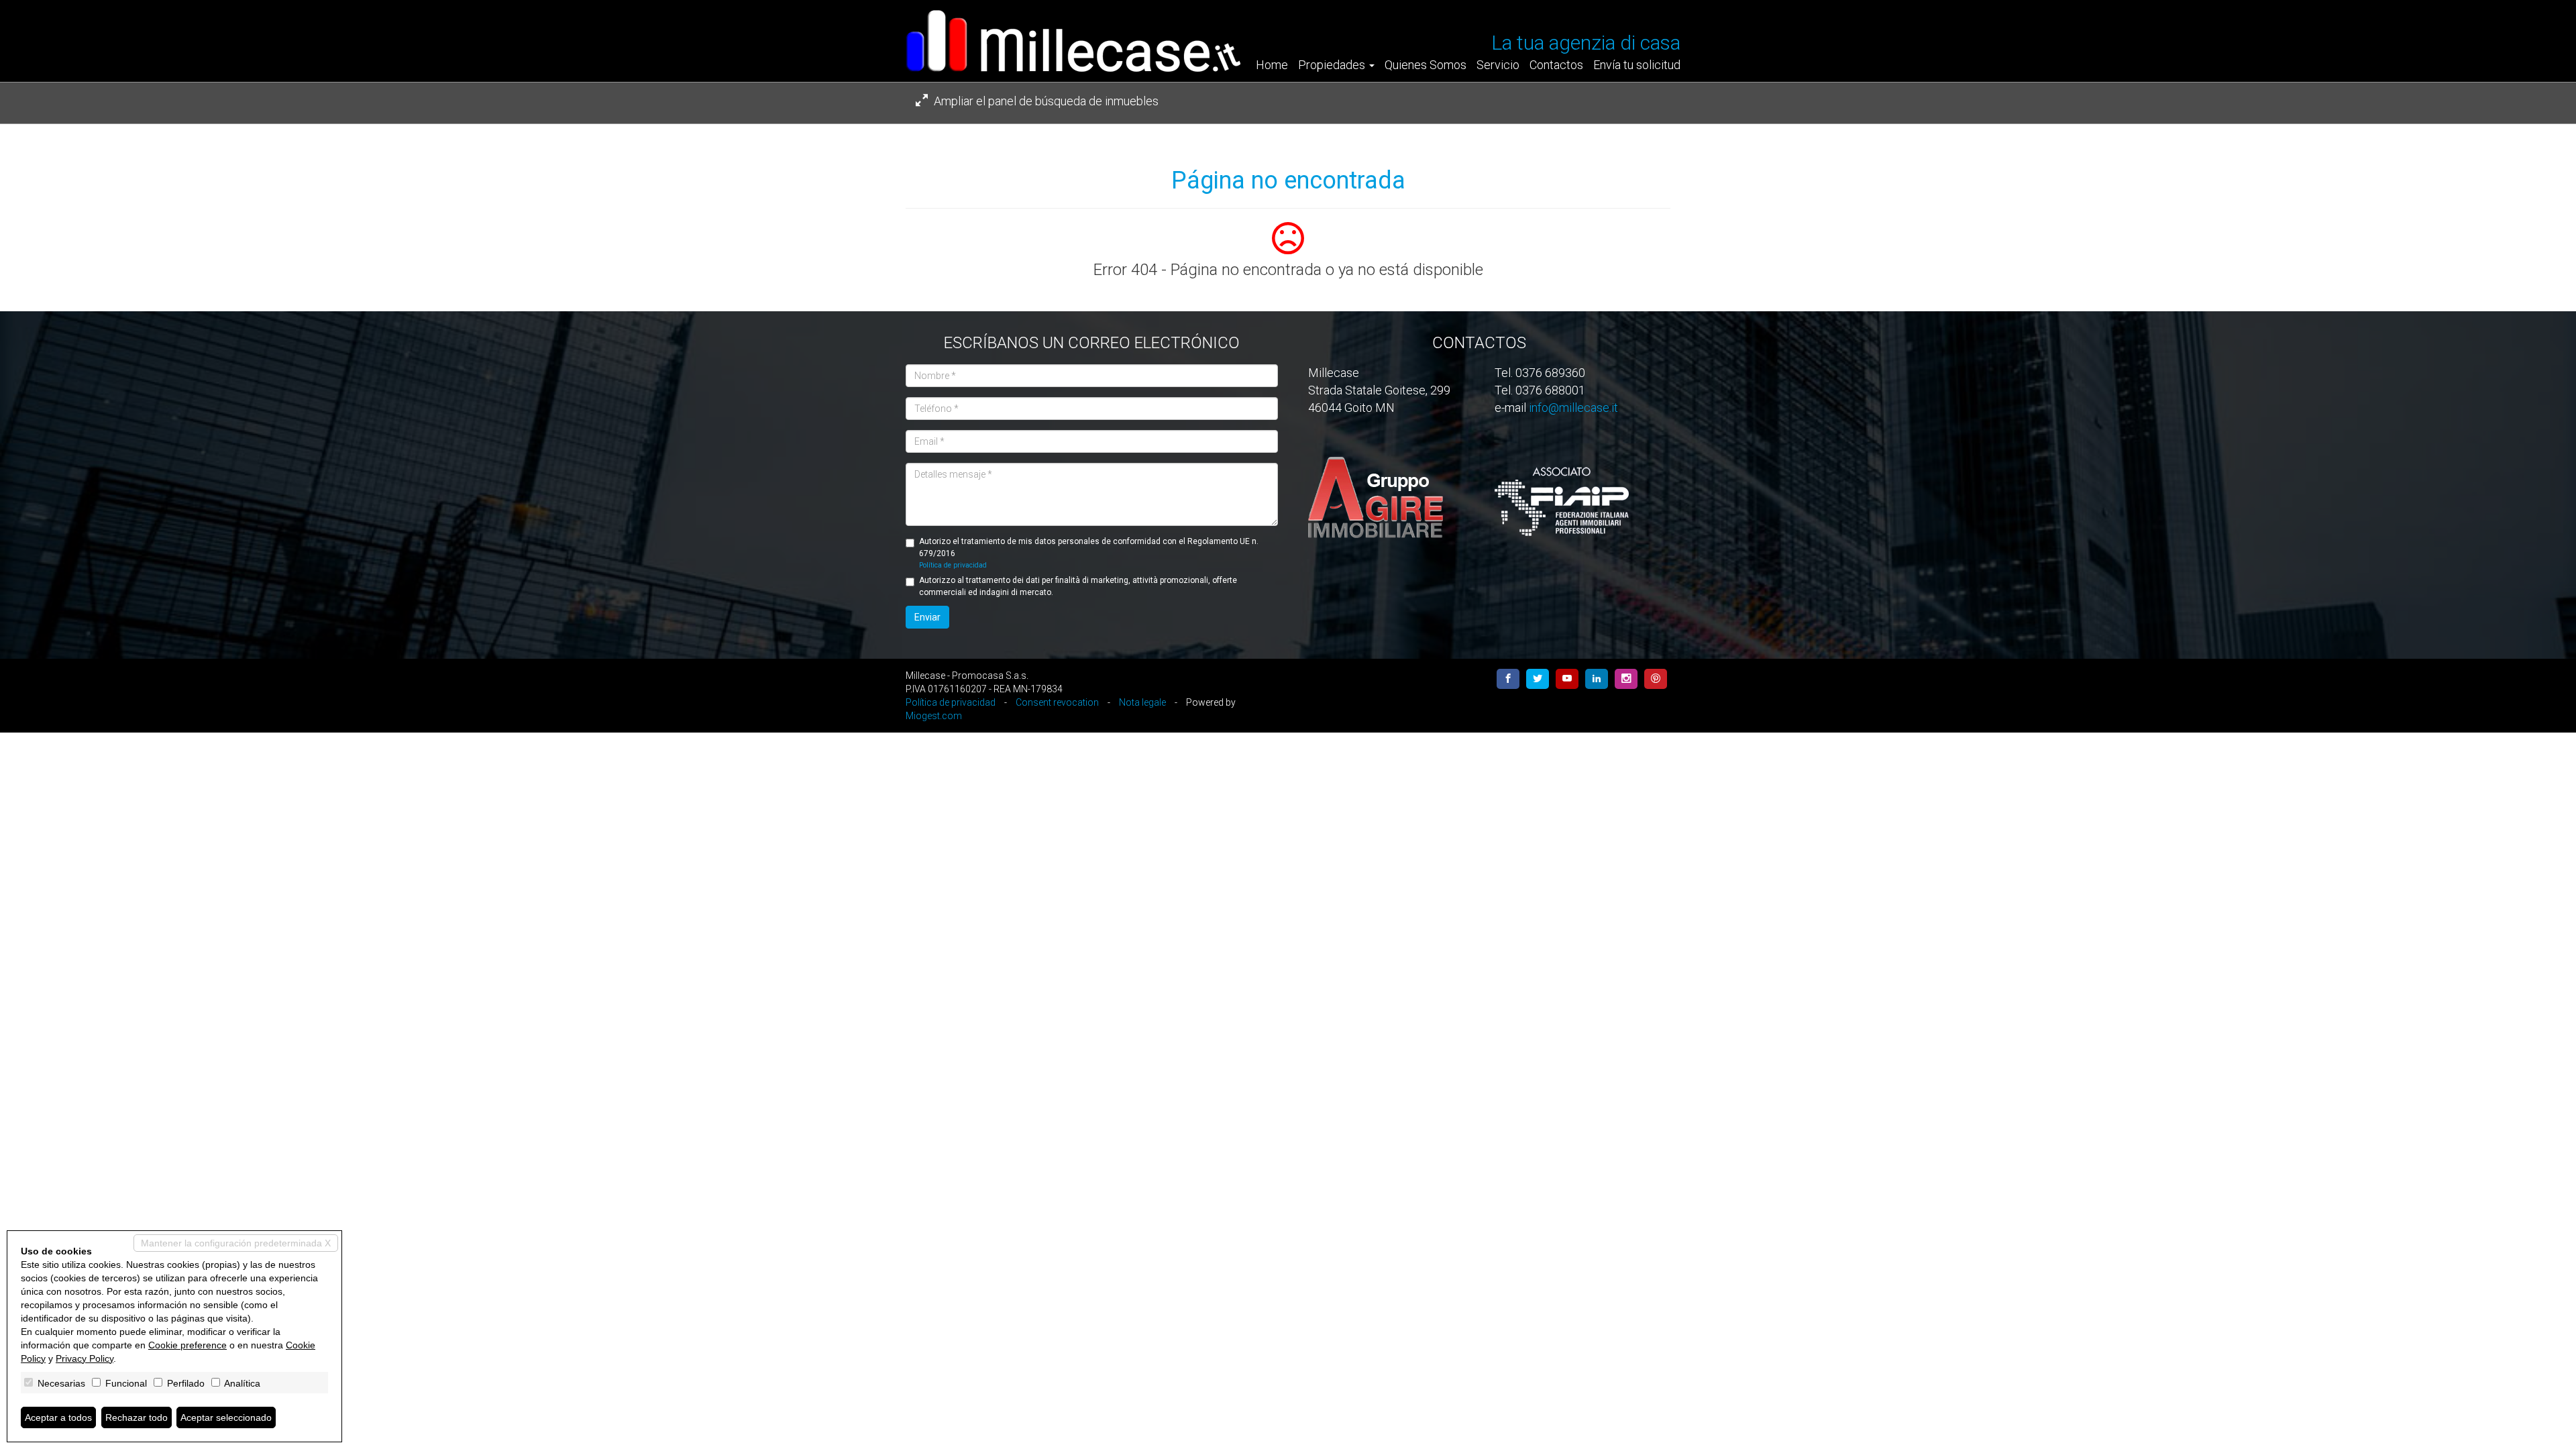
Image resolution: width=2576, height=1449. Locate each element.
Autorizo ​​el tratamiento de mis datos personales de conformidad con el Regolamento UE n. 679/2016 (1089, 552)
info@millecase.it (1573, 408)
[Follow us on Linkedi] (1597, 679)
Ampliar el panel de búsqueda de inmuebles (1045, 101)
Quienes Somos (1426, 65)
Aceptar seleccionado (226, 1417)
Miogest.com (934, 716)
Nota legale (1142, 702)
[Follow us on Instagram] (1626, 679)
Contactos (1556, 65)
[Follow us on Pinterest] (1656, 679)
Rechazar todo (137, 1417)
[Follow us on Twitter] (1538, 679)
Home (1272, 65)
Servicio (1498, 65)
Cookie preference (187, 1345)
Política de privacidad (953, 565)
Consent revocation (1057, 702)
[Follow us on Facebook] (1508, 679)
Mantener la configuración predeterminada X (236, 1243)
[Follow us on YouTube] (1567, 679)
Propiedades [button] (1333, 65)
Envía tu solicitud (1637, 65)
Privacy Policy (85, 1358)
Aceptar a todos (58, 1417)
